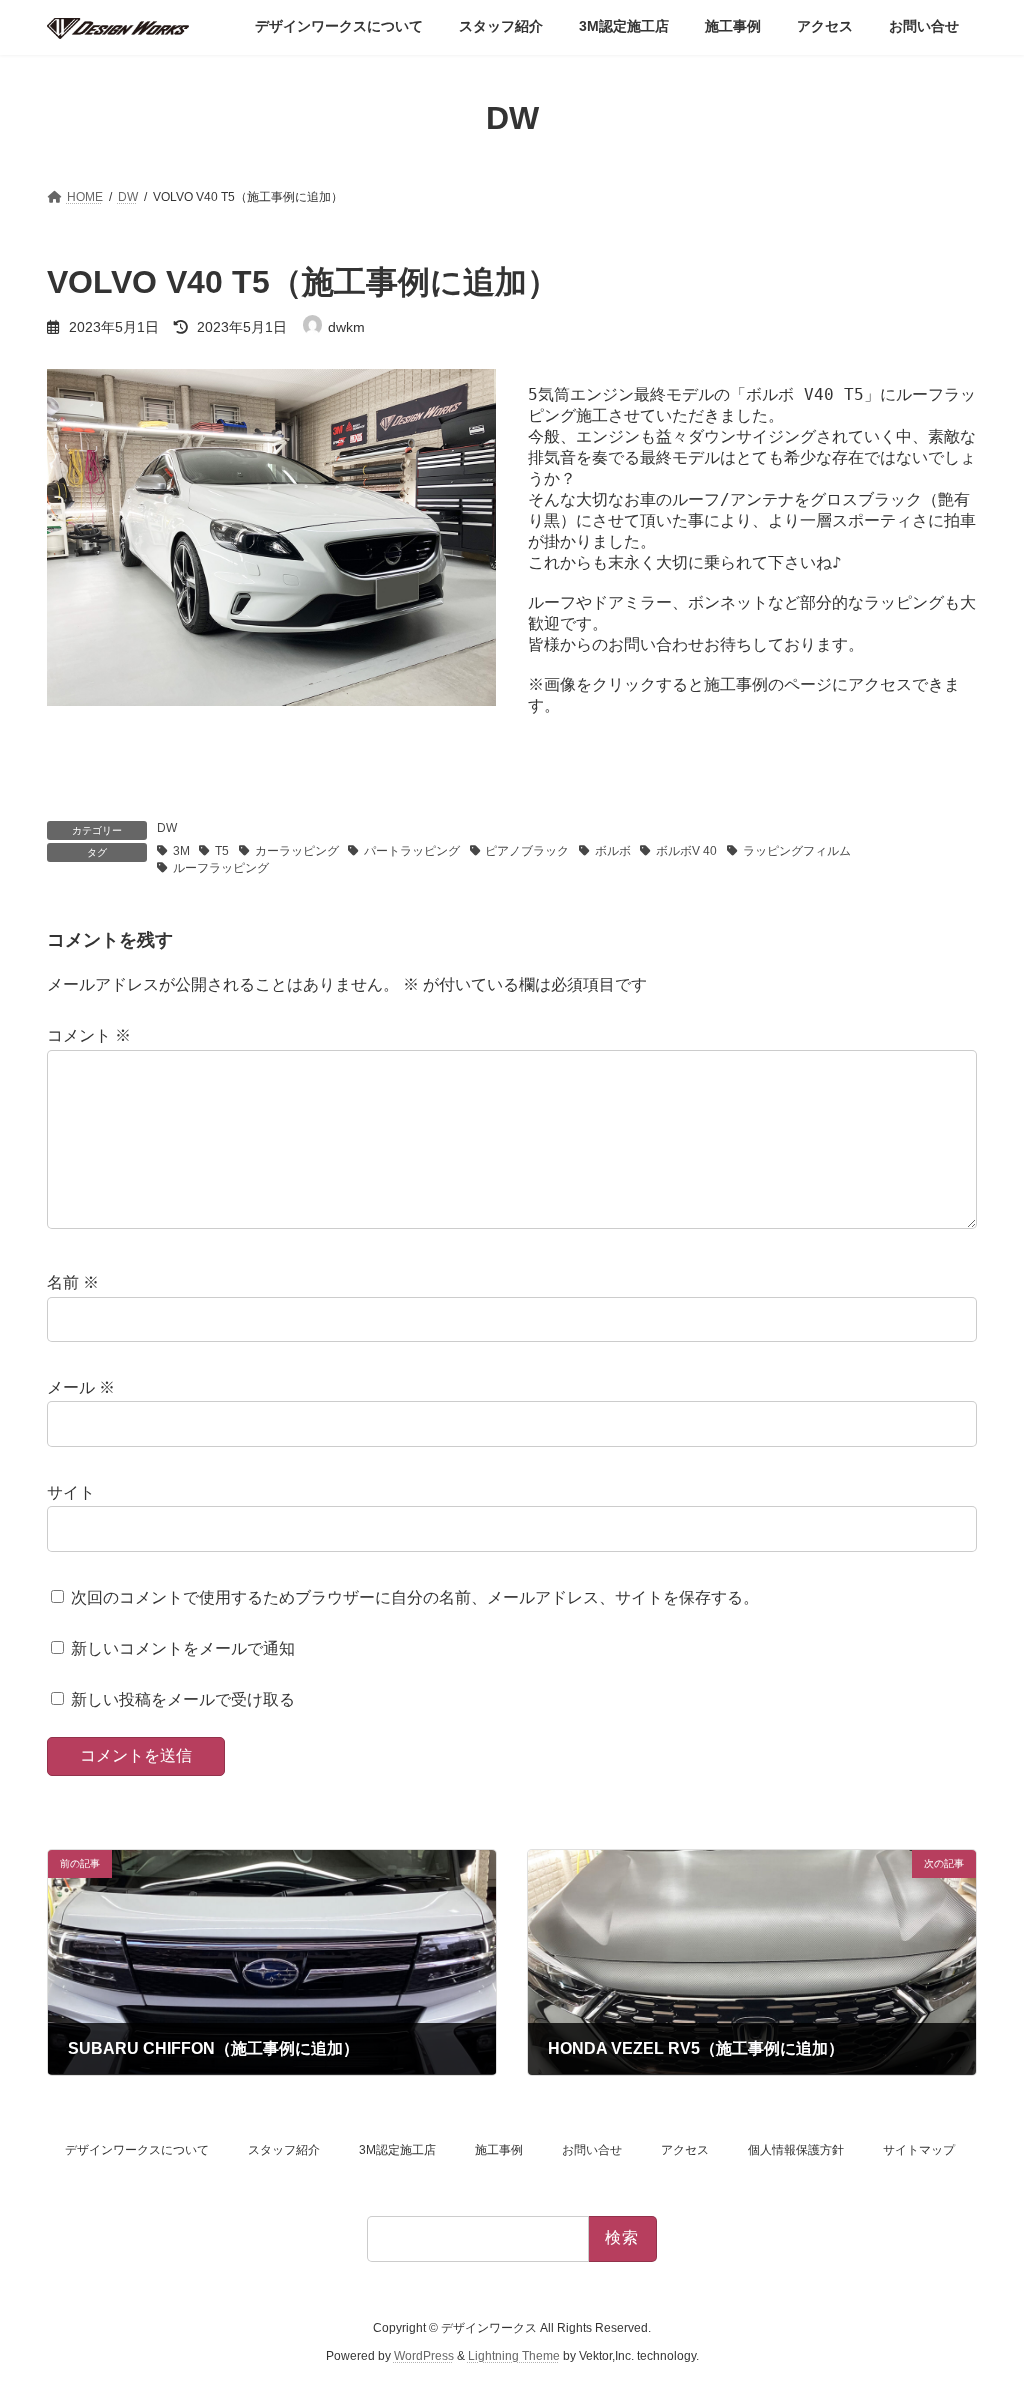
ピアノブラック (527, 851)
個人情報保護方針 (796, 2150)
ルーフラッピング (221, 868)
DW (167, 828)
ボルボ (613, 851)
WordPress (424, 2356)
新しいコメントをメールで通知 (183, 1648)
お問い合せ (592, 2150)
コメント (89, 1036)
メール (81, 1387)
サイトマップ (919, 2150)
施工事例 (499, 2150)
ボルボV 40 (686, 851)
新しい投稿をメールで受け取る (183, 1699)
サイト (71, 1492)
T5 (222, 851)
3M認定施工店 (397, 2150)
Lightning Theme (514, 2356)
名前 (73, 1283)
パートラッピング (412, 851)
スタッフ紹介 (284, 2150)
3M (181, 851)
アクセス (685, 2150)
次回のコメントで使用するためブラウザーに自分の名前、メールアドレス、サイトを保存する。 (415, 1597)
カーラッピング (297, 851)
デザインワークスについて (137, 2150)
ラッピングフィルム (797, 851)
